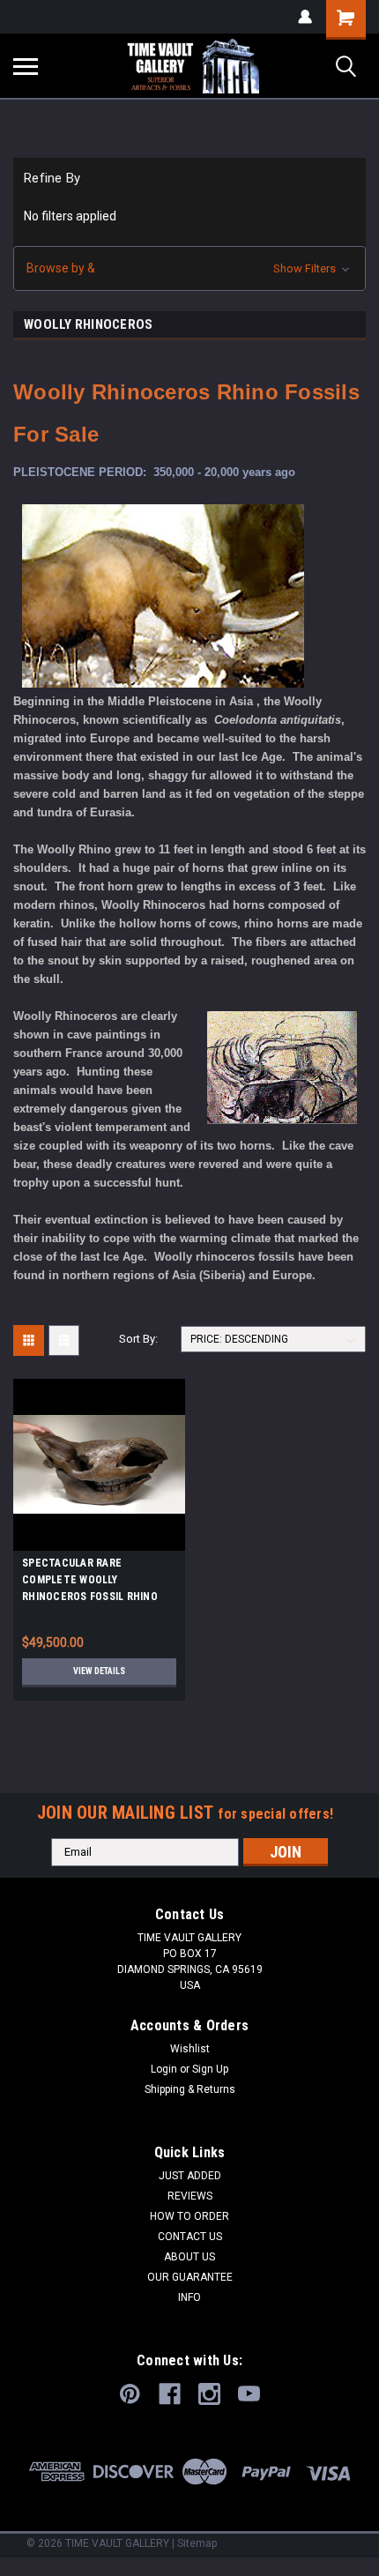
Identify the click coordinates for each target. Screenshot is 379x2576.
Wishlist (190, 2049)
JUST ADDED (190, 2176)
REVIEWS (190, 2196)
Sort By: (138, 1339)
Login (164, 2069)
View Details (99, 1671)
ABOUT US (189, 2257)
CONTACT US (190, 2237)
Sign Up (210, 2069)
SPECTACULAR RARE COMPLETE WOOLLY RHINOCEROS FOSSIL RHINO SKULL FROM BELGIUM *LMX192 (98, 1582)
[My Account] (305, 17)
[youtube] (249, 2394)
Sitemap (197, 2543)
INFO (189, 2297)
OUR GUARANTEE (190, 2277)
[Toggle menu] (26, 66)
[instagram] (209, 2394)
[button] (189, 268)
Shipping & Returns (190, 2089)
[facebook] (170, 2394)
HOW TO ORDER (189, 2216)
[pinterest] (130, 2394)
